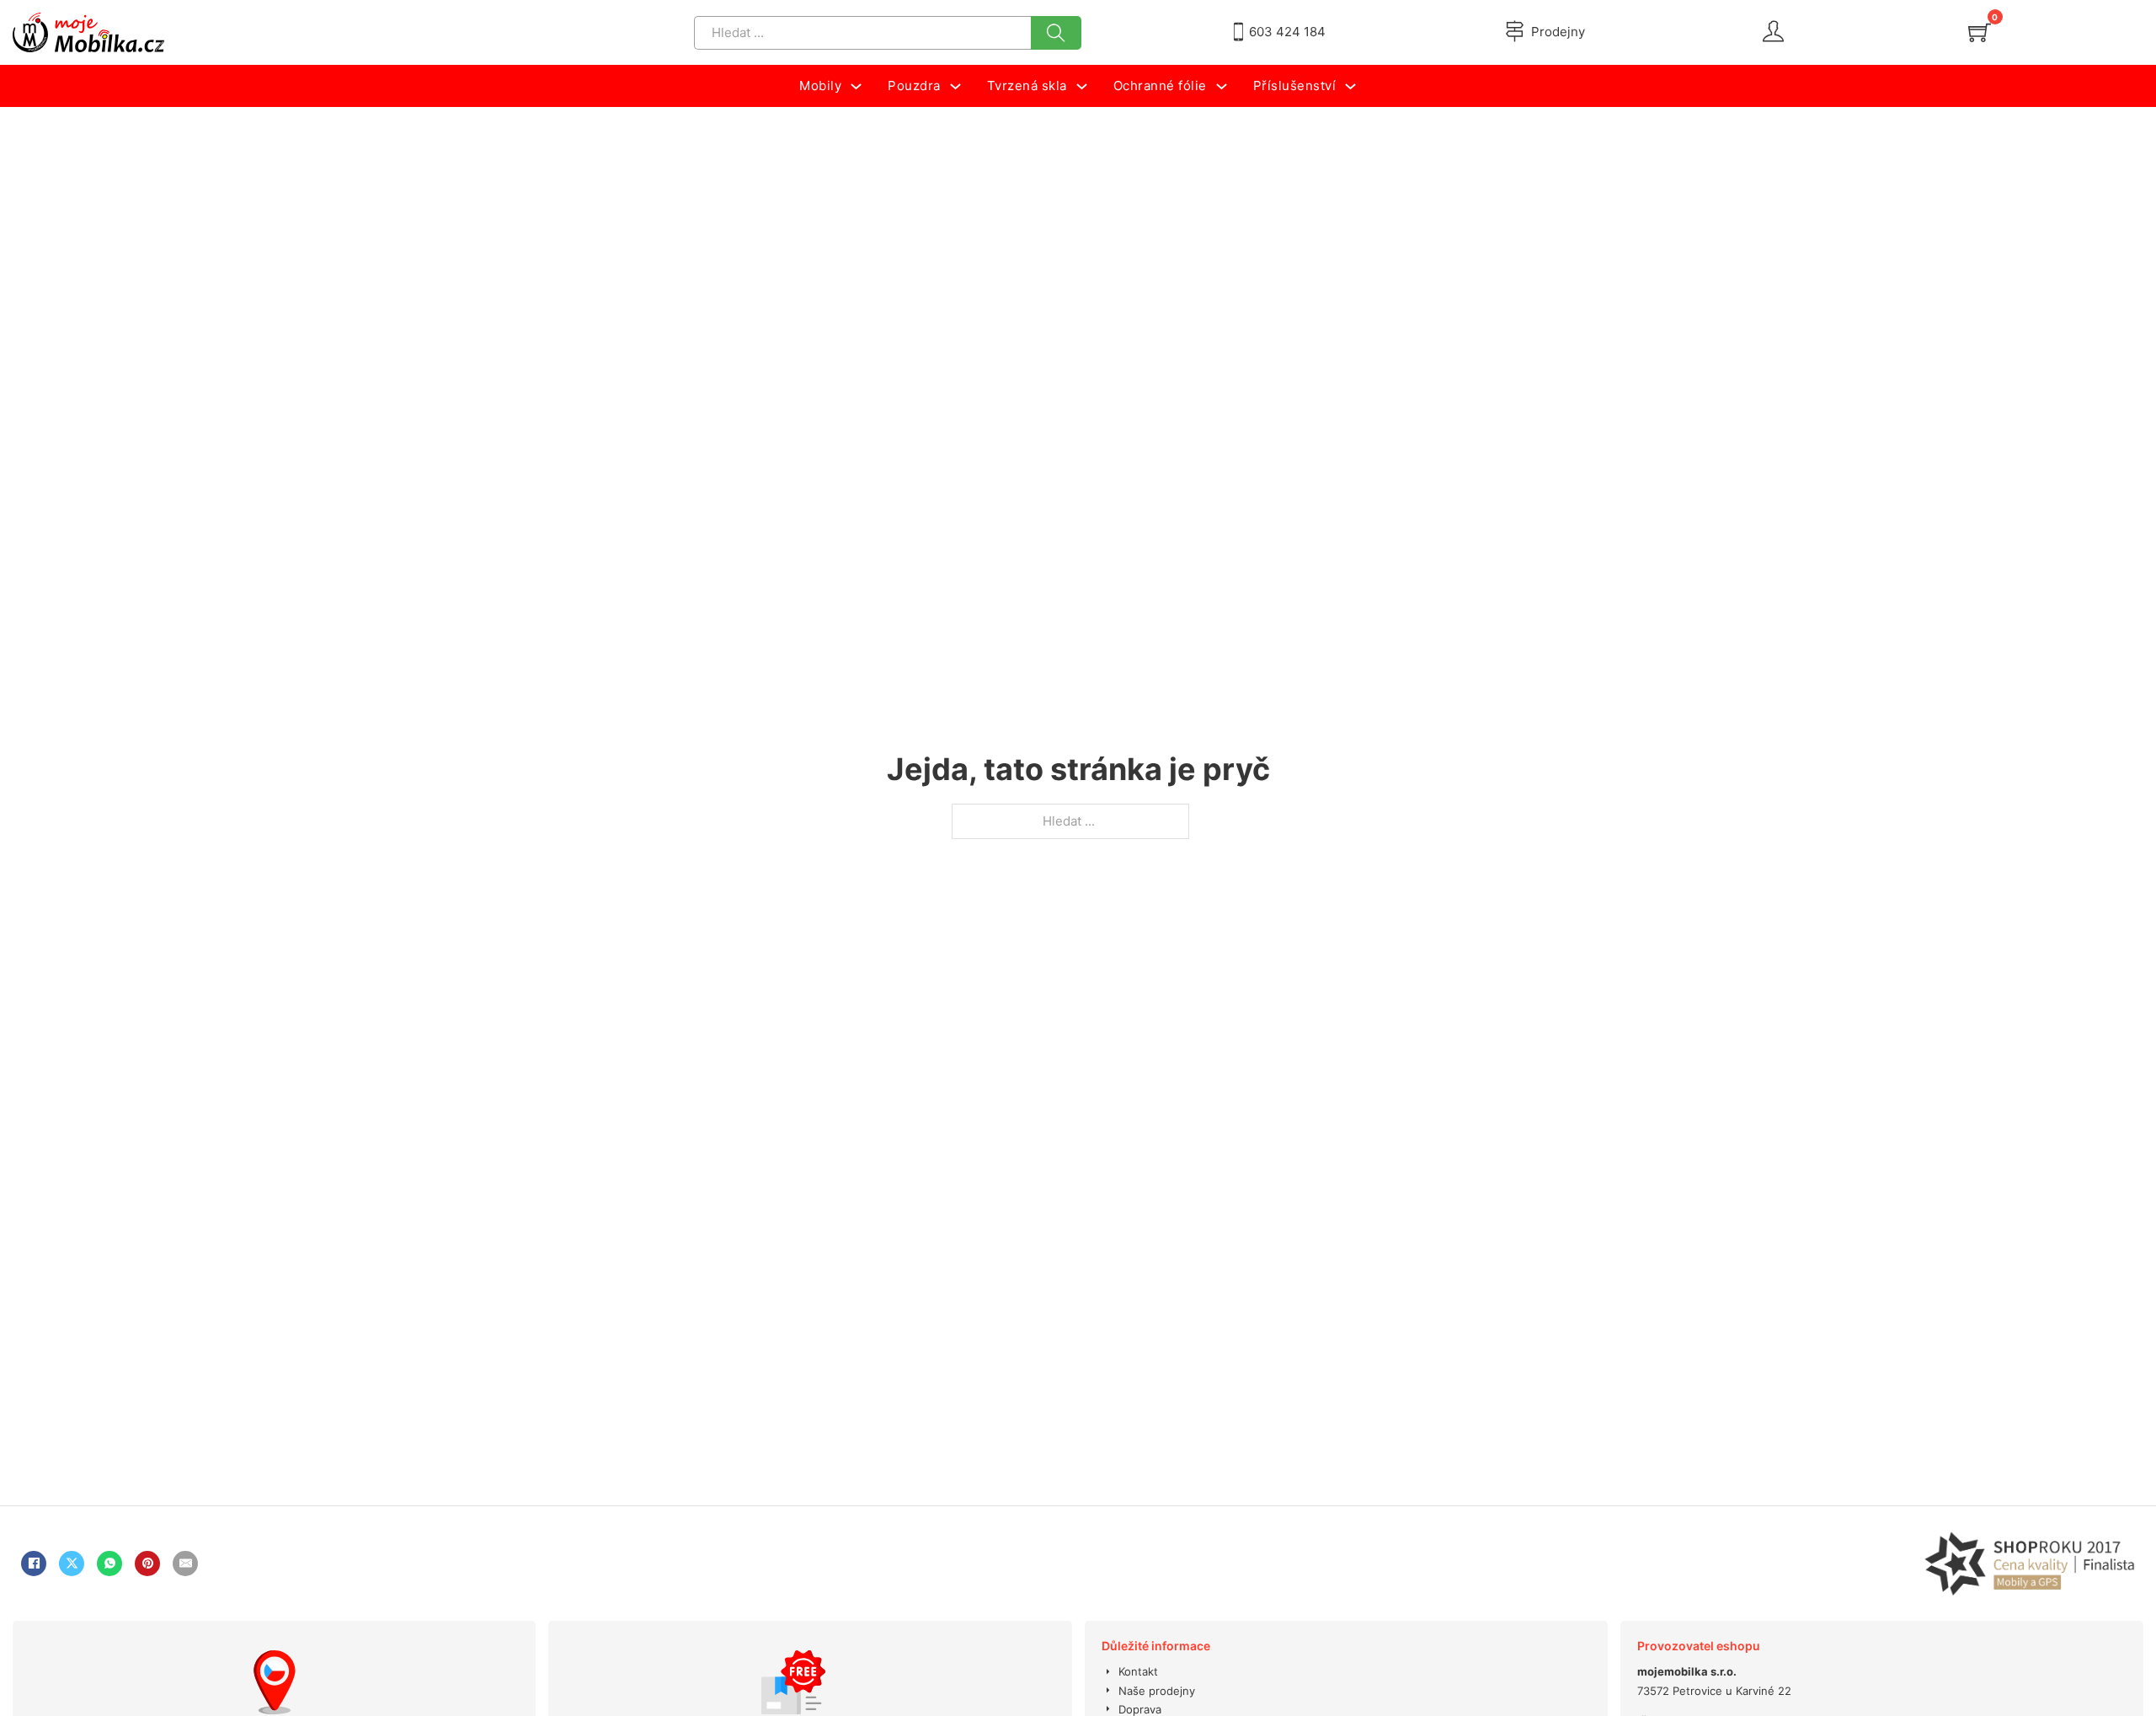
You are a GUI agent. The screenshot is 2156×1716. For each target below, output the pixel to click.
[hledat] (1056, 33)
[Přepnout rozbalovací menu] (856, 86)
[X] (72, 1564)
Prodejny (1558, 32)
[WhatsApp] (109, 1564)
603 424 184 (1287, 32)
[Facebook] (34, 1564)
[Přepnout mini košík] (1980, 32)
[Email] (185, 1564)
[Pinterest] (147, 1564)
